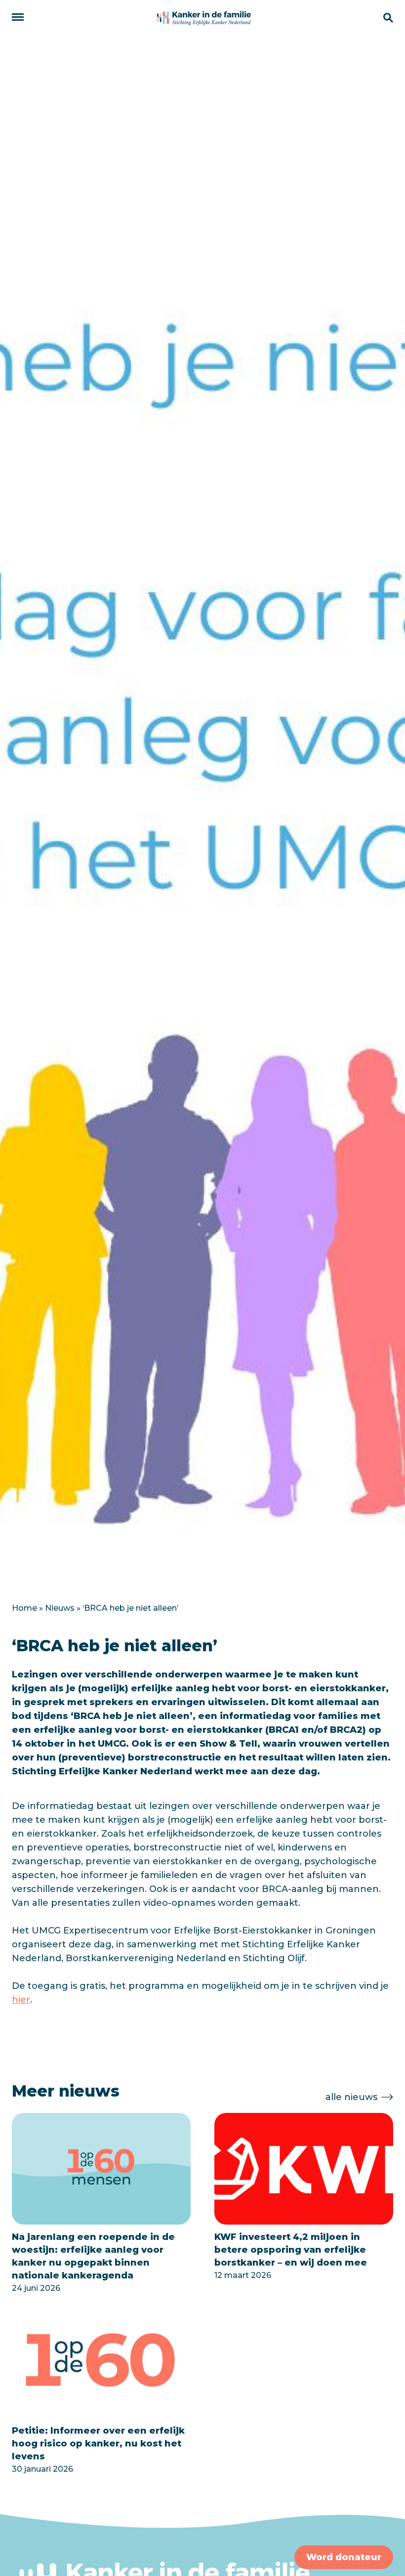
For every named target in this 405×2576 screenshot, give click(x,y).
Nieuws (60, 1608)
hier (21, 2000)
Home (24, 1608)
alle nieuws (351, 2097)
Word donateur (344, 2557)
